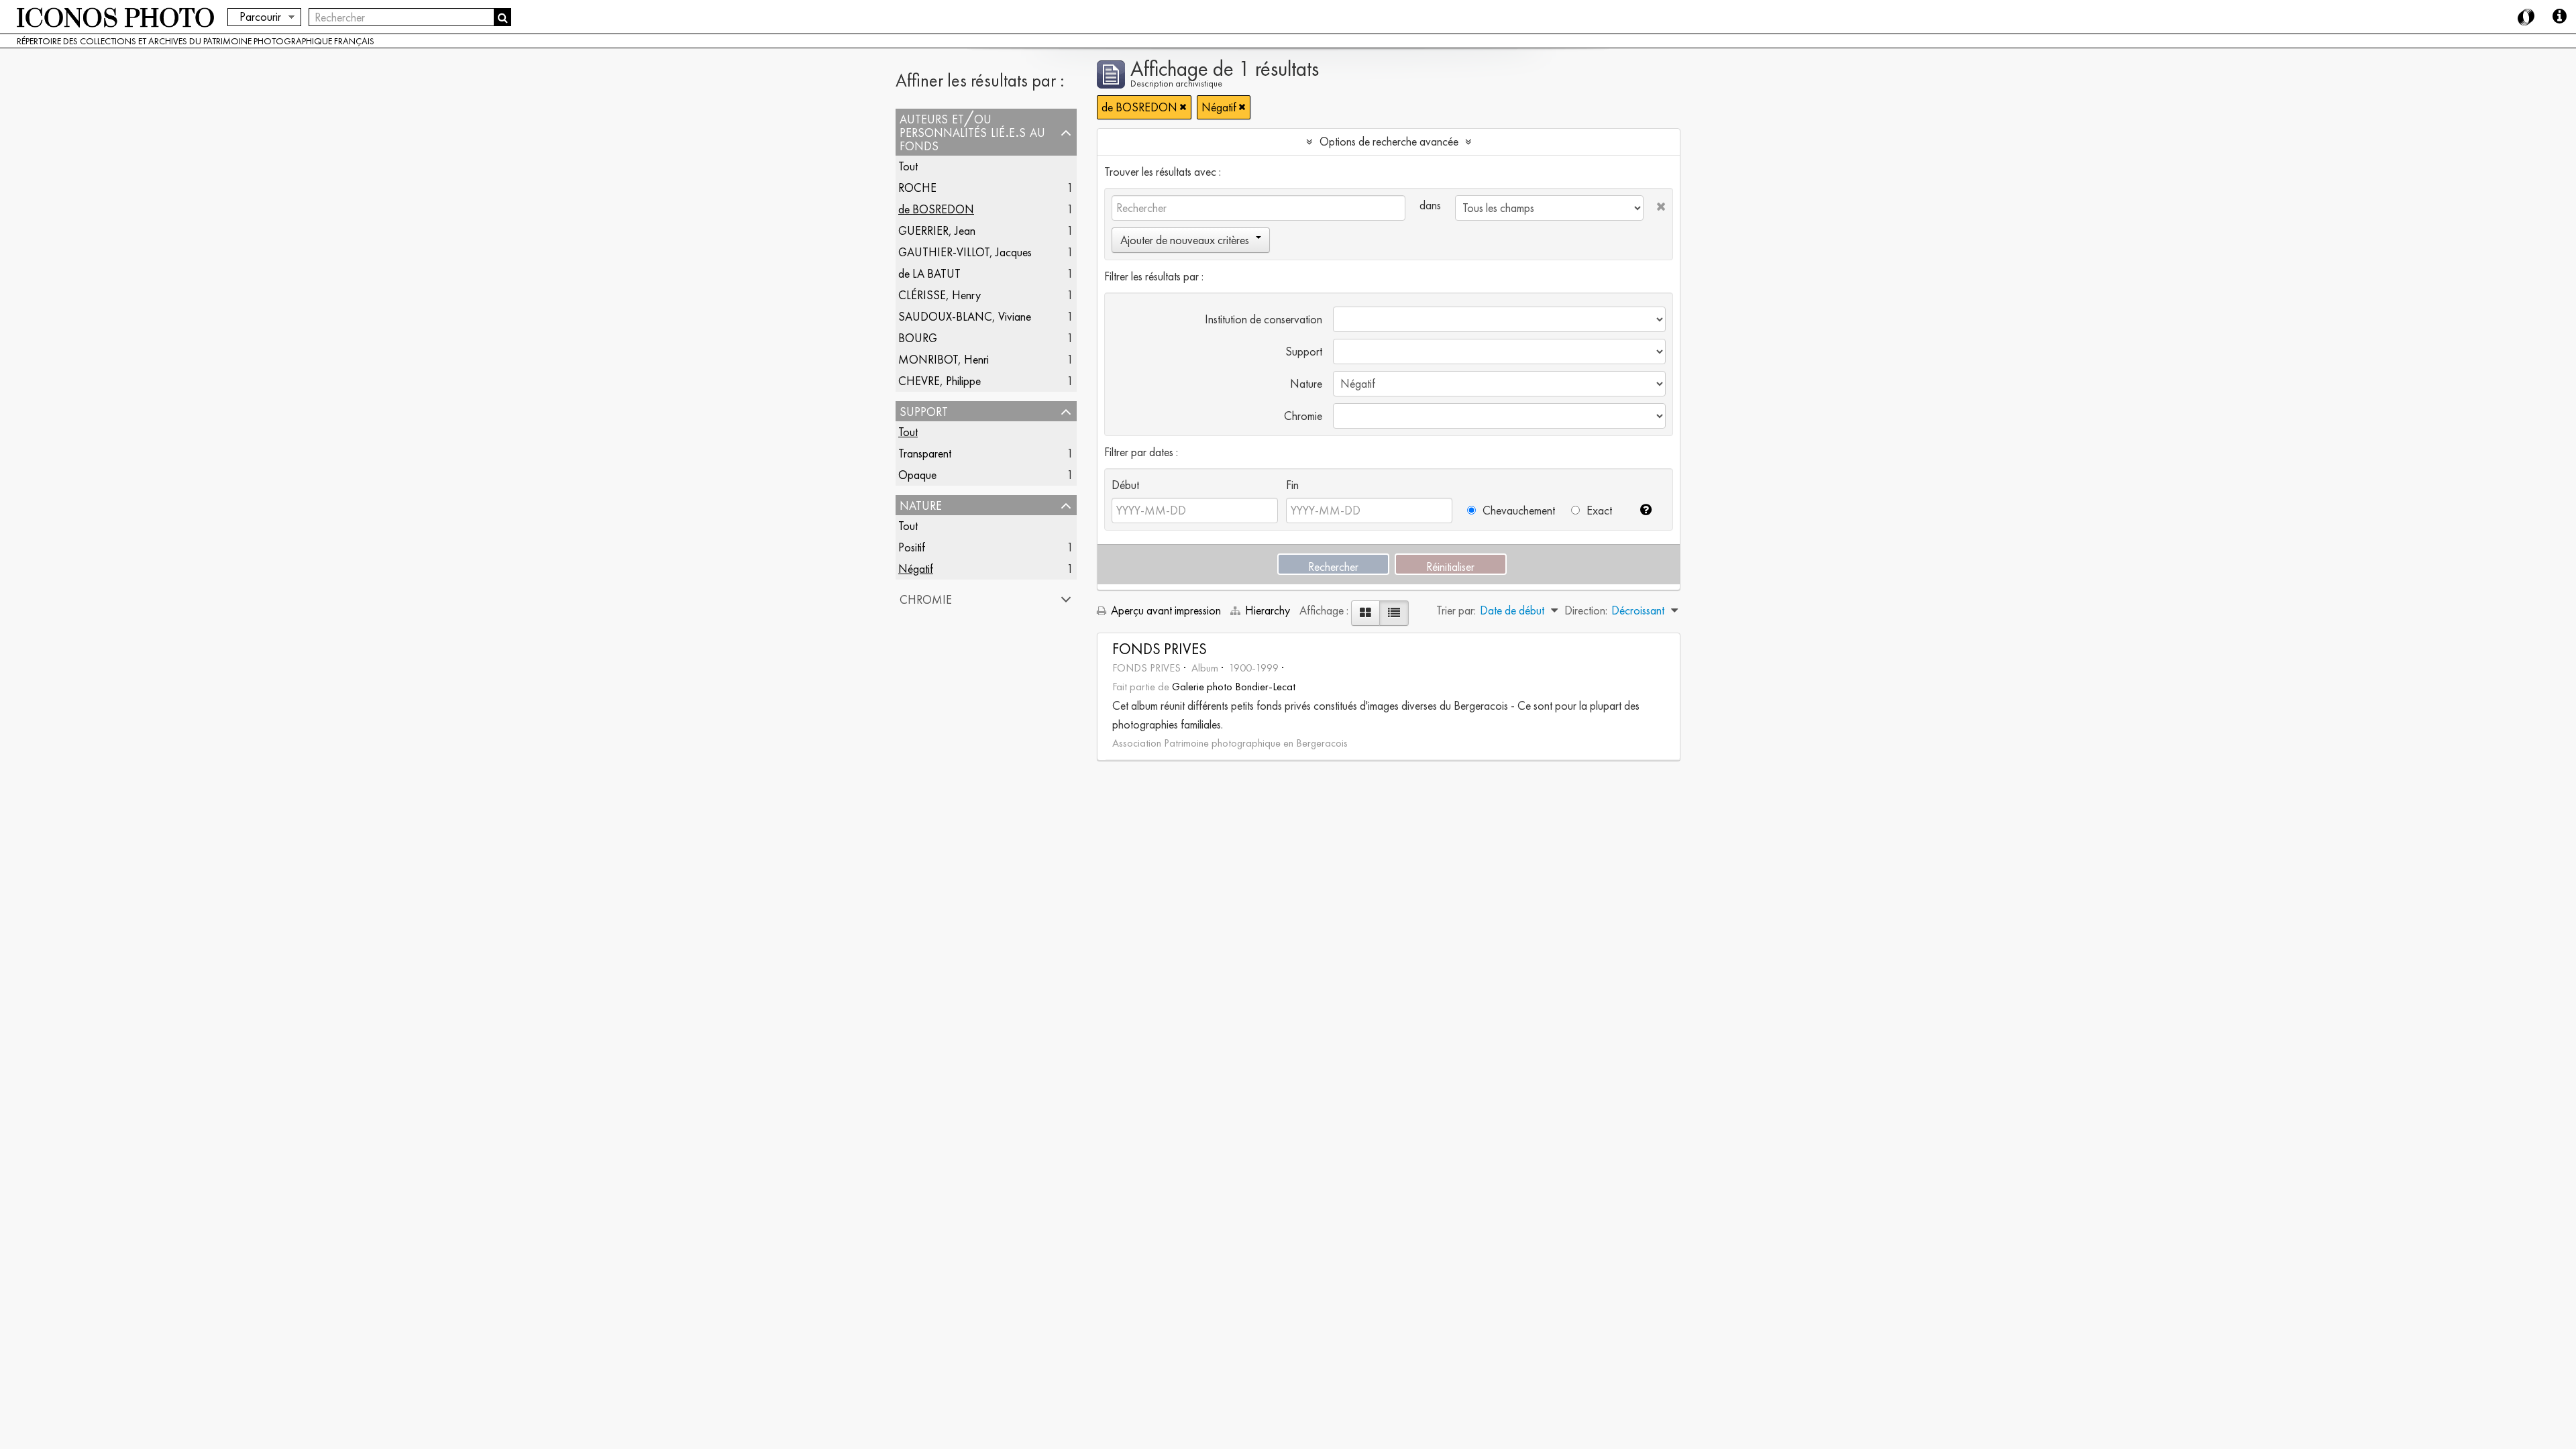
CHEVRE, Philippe (940, 381)
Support (924, 411)
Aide (2559, 17)
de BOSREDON (936, 209)
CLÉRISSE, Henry (940, 295)
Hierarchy (1268, 610)
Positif (912, 547)
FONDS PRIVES (1160, 649)
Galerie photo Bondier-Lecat (1234, 687)
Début (1125, 485)
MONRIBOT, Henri (944, 359)
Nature (921, 505)
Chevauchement (1517, 510)
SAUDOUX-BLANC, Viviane (965, 316)
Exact (1598, 510)
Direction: (1586, 610)
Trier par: (1456, 610)
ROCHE (917, 187)
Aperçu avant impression (1165, 610)
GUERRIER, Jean (937, 230)
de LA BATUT (929, 273)
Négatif (916, 569)
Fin (1292, 485)
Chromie (926, 599)
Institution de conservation (1264, 319)
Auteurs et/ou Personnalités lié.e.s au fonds (972, 132)
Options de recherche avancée (1389, 141)
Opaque (917, 475)
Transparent (925, 453)
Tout (908, 166)
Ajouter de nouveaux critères (1185, 240)
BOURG (918, 338)
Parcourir (260, 16)
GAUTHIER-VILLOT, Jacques (965, 252)
